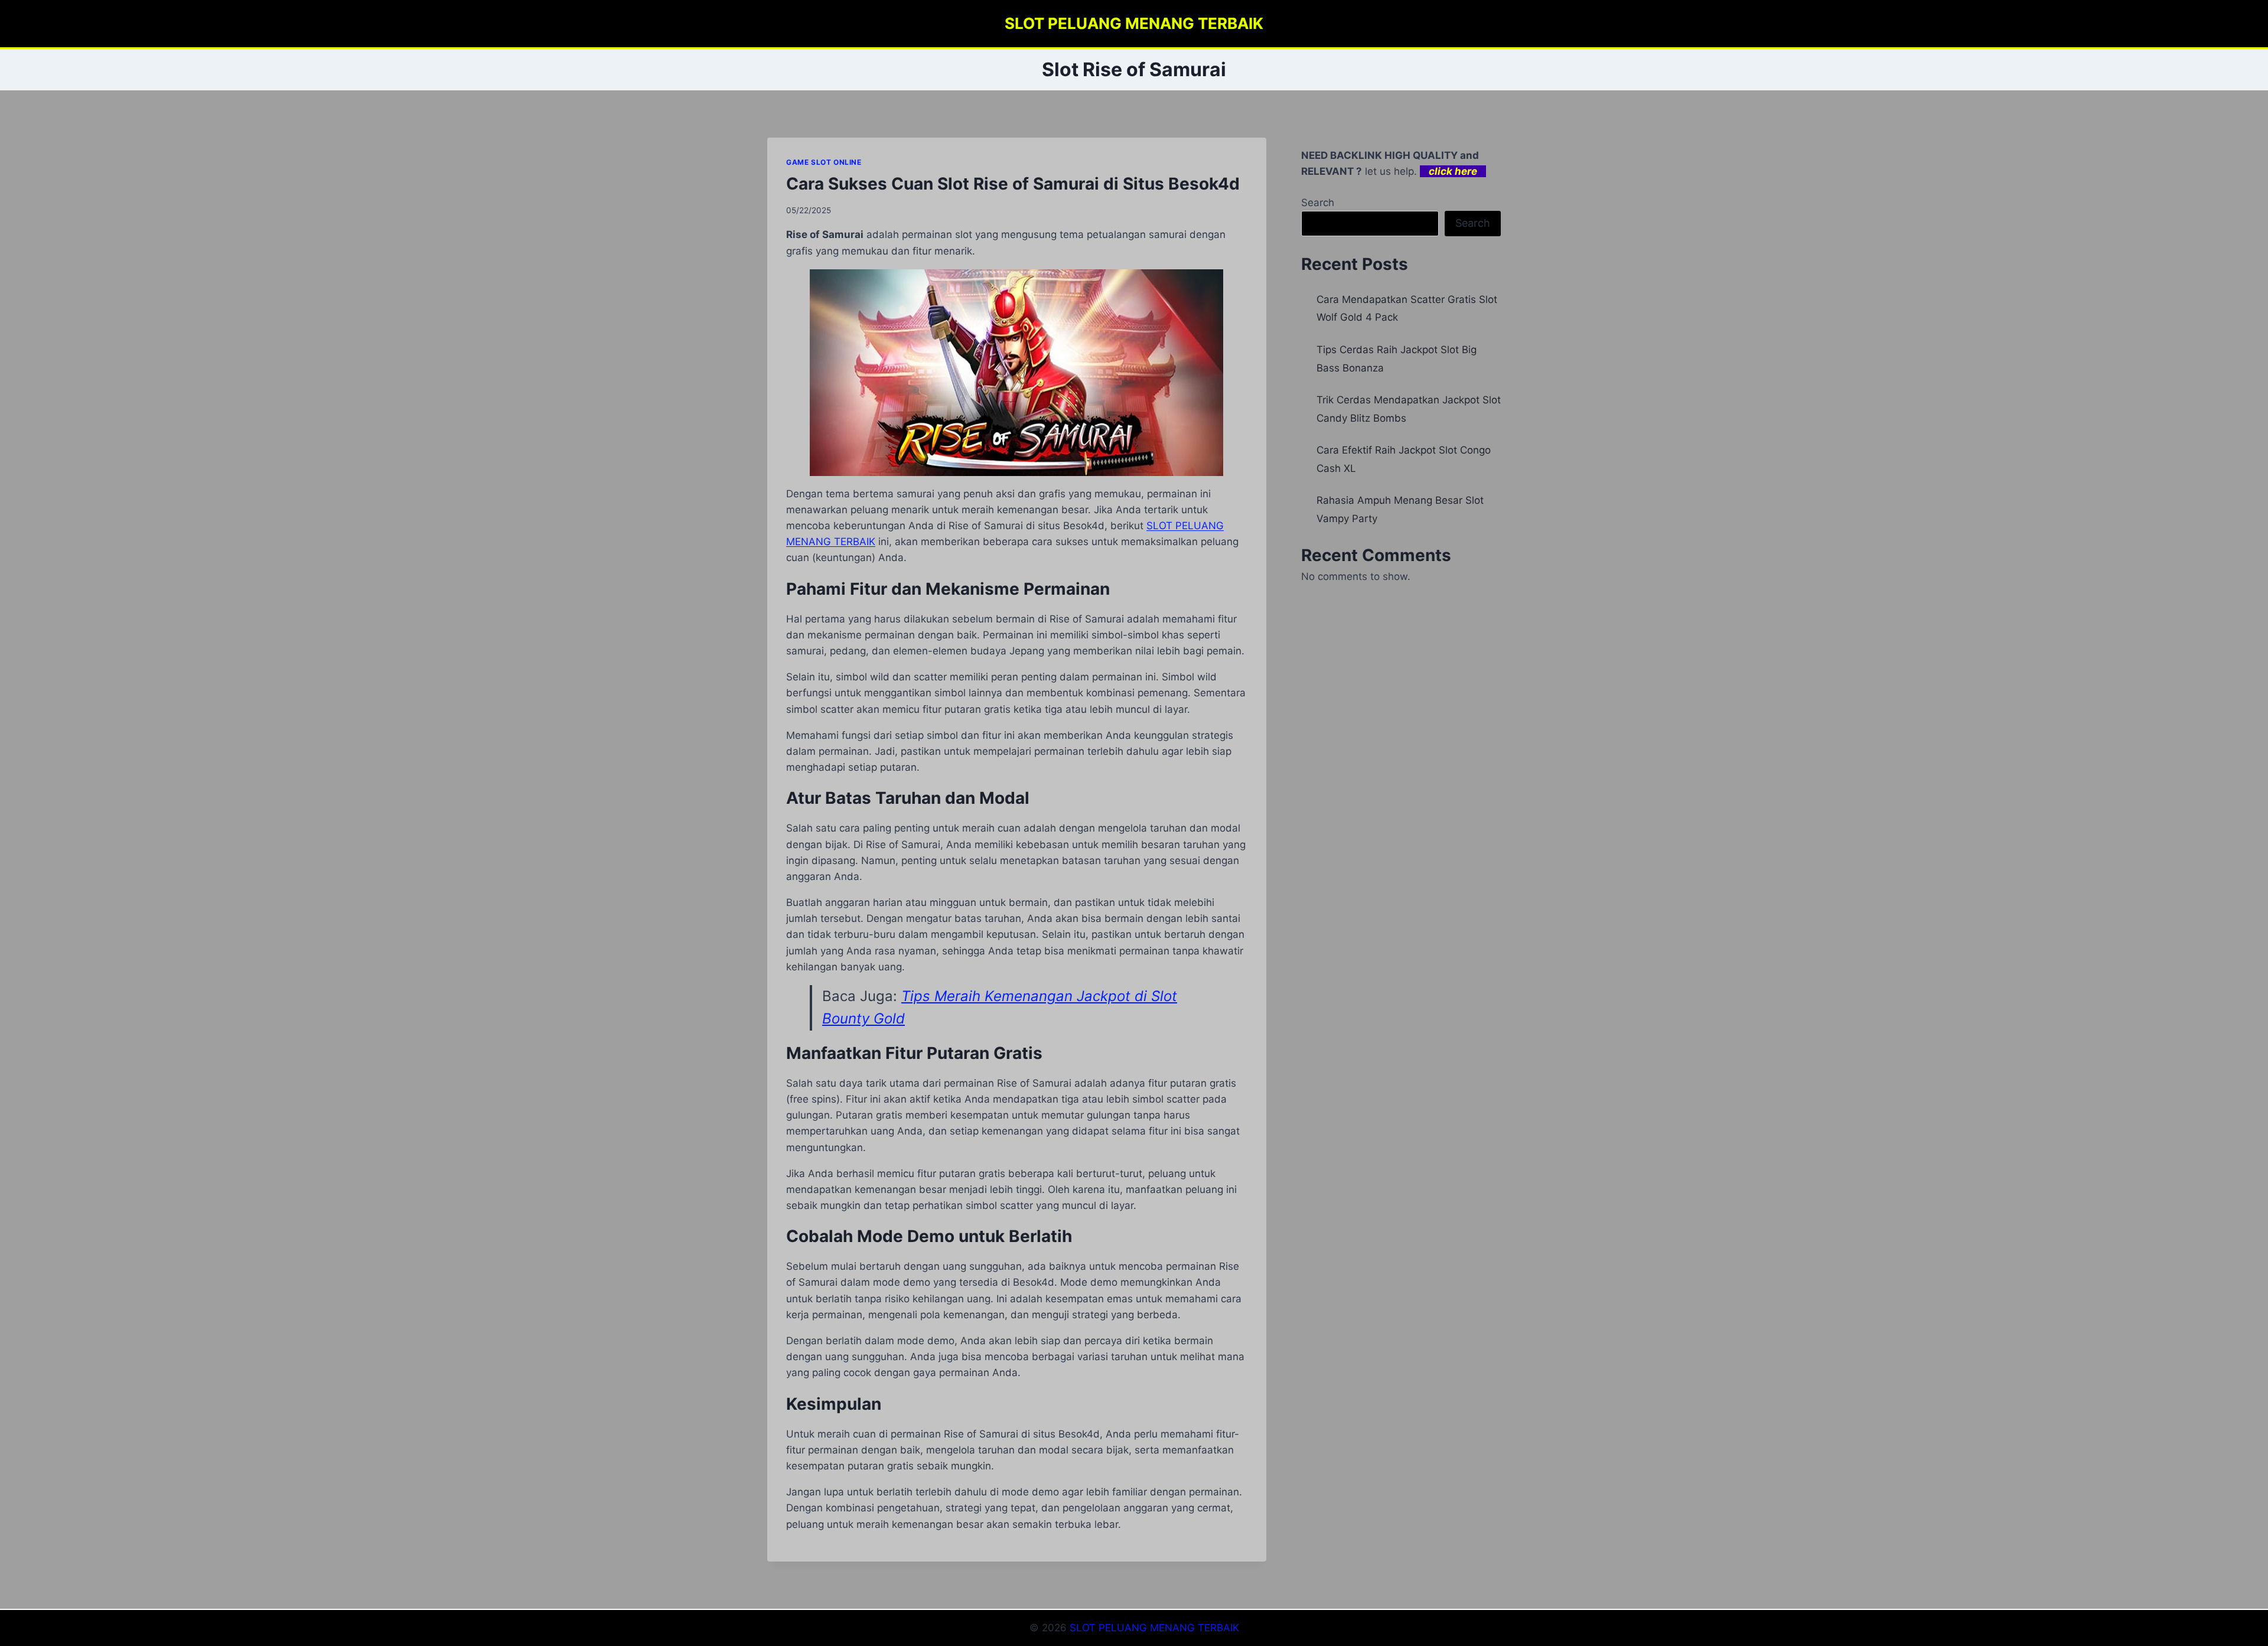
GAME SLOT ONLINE (824, 162)
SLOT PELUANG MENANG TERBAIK (1154, 1628)
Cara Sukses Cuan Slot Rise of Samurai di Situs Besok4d (1013, 184)
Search (1318, 203)
